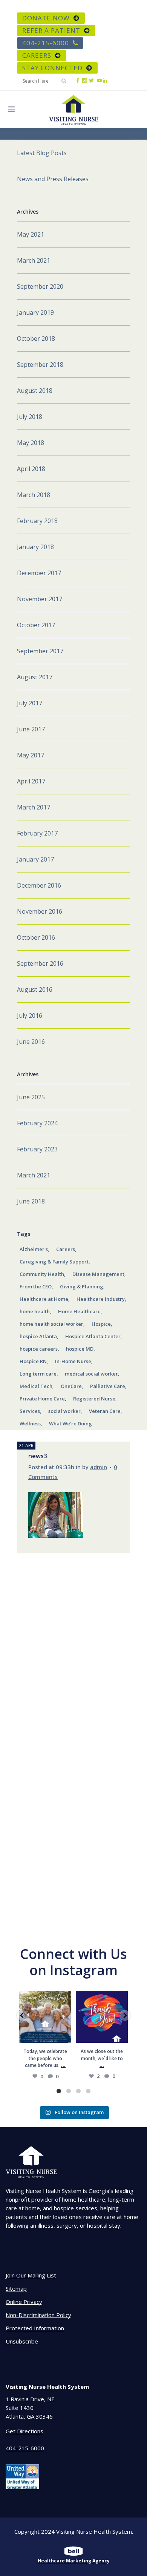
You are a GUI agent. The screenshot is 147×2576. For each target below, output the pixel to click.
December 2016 (39, 885)
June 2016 (31, 1042)
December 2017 (39, 573)
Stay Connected (52, 68)
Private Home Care (42, 1399)
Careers (66, 1249)
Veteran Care (105, 1411)
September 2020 (40, 286)
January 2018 (35, 547)
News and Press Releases (53, 179)
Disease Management (98, 1274)
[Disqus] (73, 1647)
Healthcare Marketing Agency (74, 2561)
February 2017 (37, 833)
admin (99, 1467)
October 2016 (36, 937)
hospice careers (39, 1349)
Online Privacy (24, 2302)
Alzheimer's (34, 1249)
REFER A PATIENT (51, 30)
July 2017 (30, 703)
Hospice (101, 1324)
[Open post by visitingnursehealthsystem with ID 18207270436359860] (102, 2017)
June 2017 (31, 729)
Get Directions (24, 2431)
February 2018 (37, 521)
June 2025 (31, 1097)
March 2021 (34, 260)
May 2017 (31, 755)
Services (30, 1411)
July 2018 (30, 417)
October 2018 (36, 339)
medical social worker (91, 1374)
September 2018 (40, 365)
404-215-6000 (46, 43)
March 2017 (34, 807)
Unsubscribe (22, 2341)
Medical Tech (36, 1386)
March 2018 (34, 495)
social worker (64, 1411)
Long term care (38, 1374)
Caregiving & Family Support (54, 1262)
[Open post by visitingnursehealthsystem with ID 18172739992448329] (45, 2017)
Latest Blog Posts (42, 153)
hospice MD (80, 1349)
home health (35, 1311)
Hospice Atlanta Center (93, 1336)
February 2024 (37, 1123)
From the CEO (36, 1286)
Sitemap (16, 2288)
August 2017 (35, 677)
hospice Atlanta (38, 1336)
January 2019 (35, 312)
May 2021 (31, 234)
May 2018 (31, 443)
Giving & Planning (82, 1286)
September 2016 (40, 963)
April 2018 (31, 469)
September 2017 (40, 651)
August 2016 (35, 989)
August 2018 (35, 391)
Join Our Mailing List (31, 2275)
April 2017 (31, 781)
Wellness (30, 1423)
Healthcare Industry (101, 1299)
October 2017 (36, 625)
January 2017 (35, 859)
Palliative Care (108, 1386)
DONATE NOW (46, 18)
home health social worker (51, 1324)
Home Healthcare (79, 1311)
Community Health (42, 1274)
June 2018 (31, 1201)
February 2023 (37, 1149)
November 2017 (40, 599)
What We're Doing (70, 1423)
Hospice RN (33, 1361)
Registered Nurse (94, 1399)
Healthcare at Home (44, 1299)
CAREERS (37, 55)
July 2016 (30, 1016)
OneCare (71, 1386)
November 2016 (40, 911)
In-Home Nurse (73, 1361)
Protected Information (35, 2328)
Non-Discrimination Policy (38, 2315)
